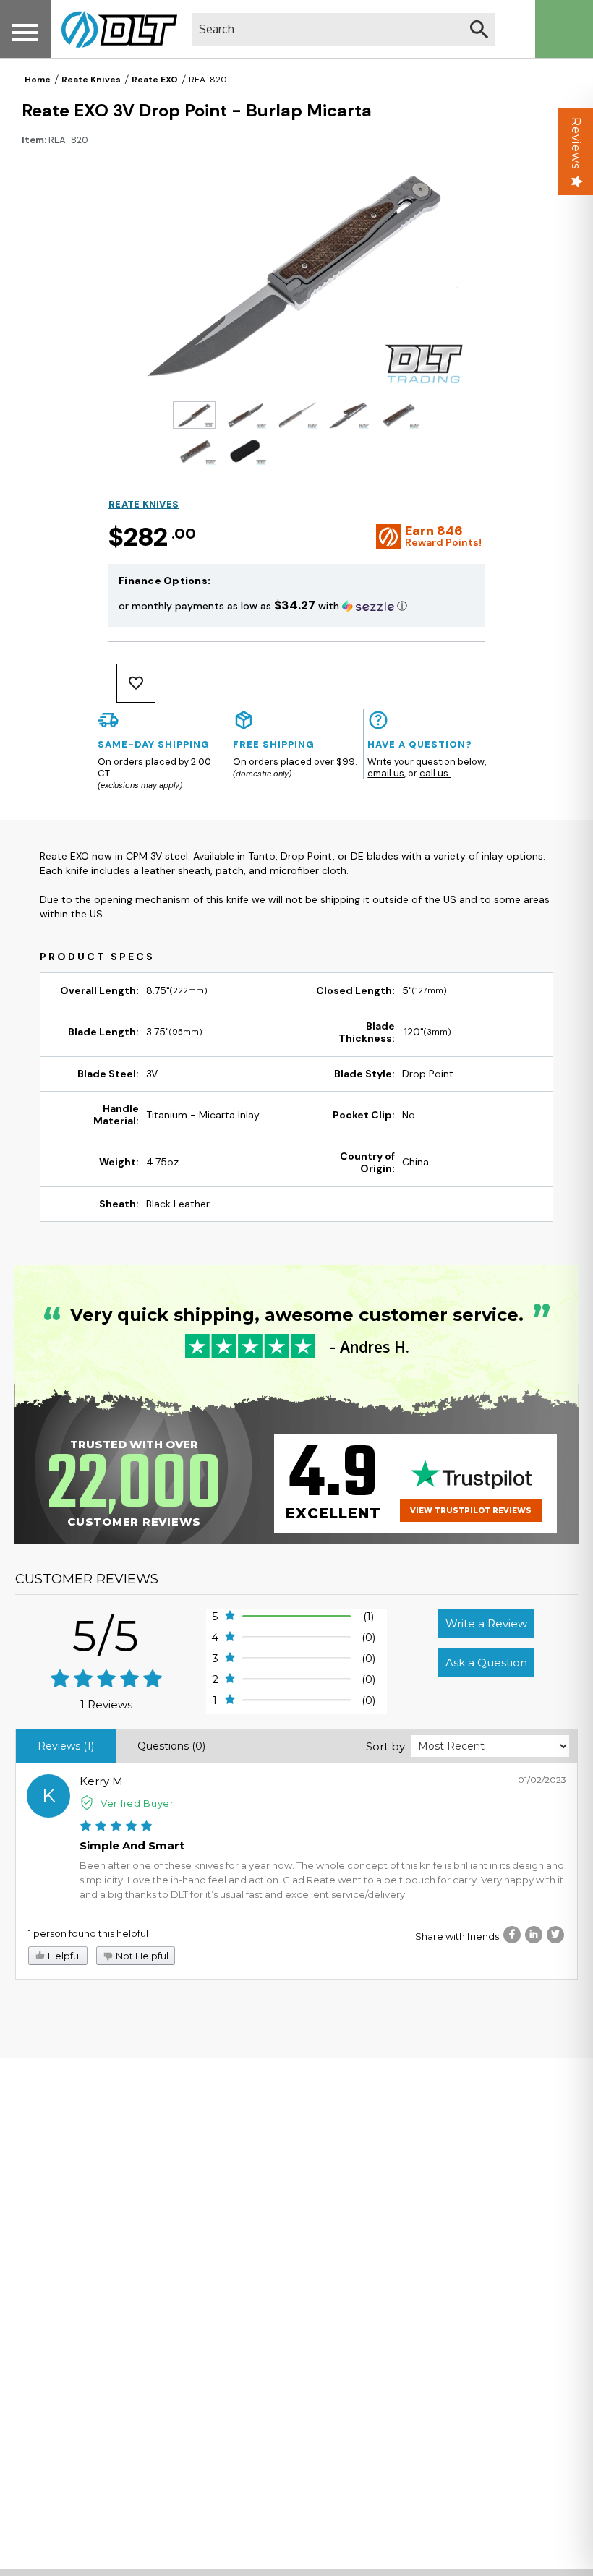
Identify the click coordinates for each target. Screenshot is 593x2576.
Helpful (63, 1956)
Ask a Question (486, 1663)
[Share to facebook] (512, 1935)
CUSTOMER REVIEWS (87, 1579)
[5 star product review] (116, 1827)
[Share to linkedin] (534, 1935)
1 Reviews (106, 1704)
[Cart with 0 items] (564, 29)
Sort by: (387, 1746)
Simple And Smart (132, 1845)
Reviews (576, 143)
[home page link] (114, 29)
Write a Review (486, 1623)
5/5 (106, 1636)
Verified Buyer (137, 1803)
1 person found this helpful (88, 1933)
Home (38, 80)
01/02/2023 (542, 1780)
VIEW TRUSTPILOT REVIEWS (471, 1511)
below (471, 762)
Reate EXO (155, 80)
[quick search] (479, 29)
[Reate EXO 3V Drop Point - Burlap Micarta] (195, 415)
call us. (435, 773)
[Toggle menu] (25, 32)
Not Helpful (141, 1956)
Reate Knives (91, 80)
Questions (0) (171, 1746)
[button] (296, 606)
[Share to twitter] (555, 1935)
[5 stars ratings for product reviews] (107, 1680)
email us (386, 773)
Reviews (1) (66, 1746)
